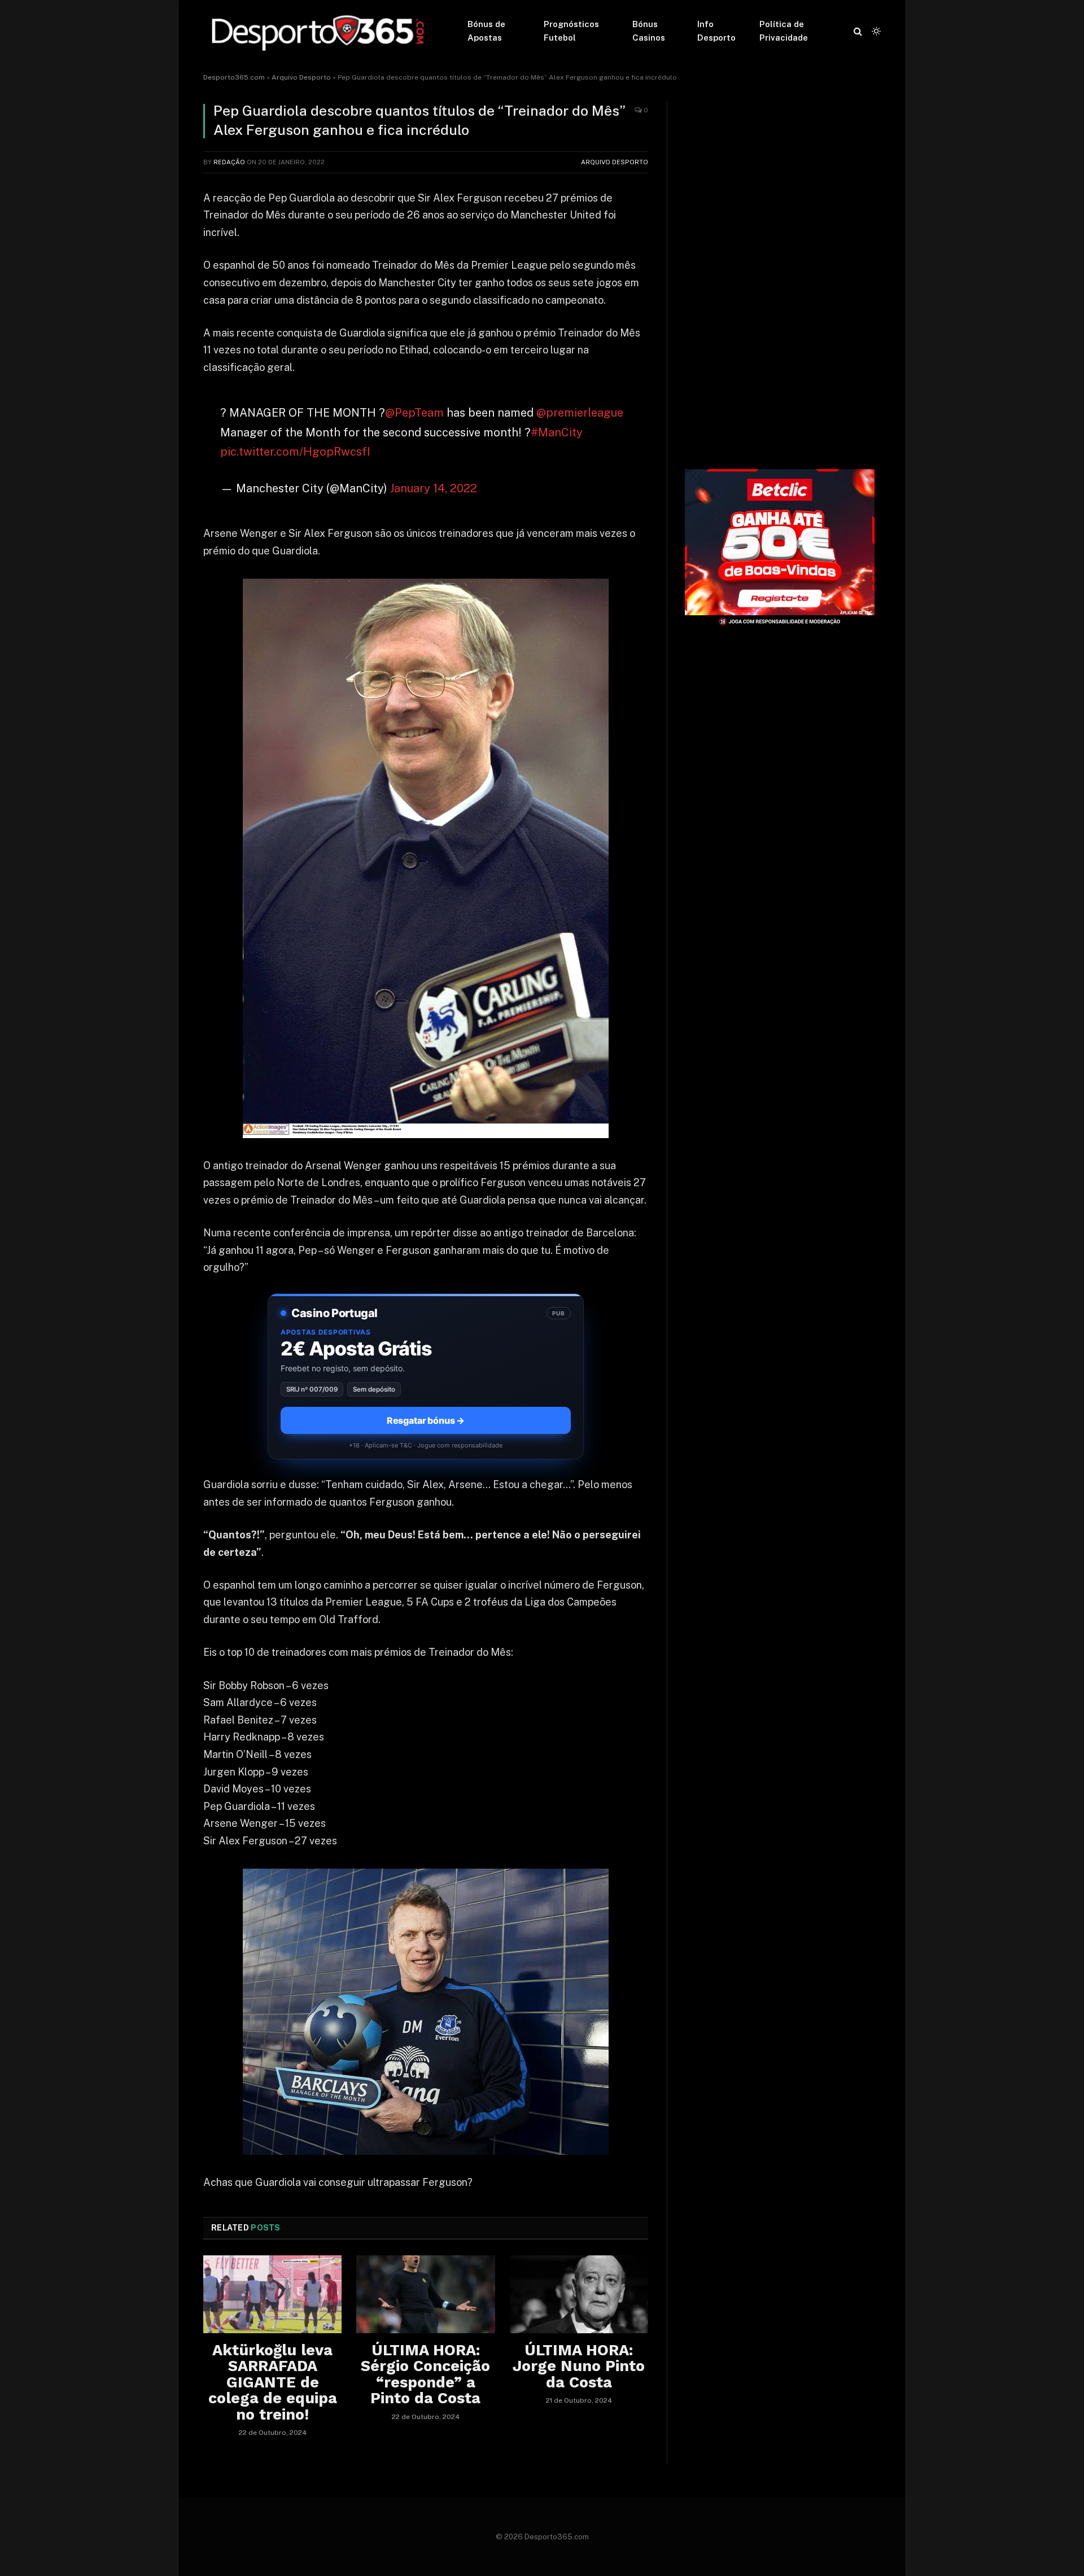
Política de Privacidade (784, 31)
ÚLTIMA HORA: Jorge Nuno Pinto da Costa (579, 2366)
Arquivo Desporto (301, 77)
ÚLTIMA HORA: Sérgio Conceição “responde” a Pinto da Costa (425, 2374)
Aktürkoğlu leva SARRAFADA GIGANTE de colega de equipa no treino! (273, 2382)
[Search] (858, 31)
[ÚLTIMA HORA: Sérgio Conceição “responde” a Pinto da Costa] (425, 2294)
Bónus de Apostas (486, 31)
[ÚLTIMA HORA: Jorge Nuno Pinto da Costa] (579, 2294)
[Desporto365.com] (321, 31)
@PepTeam (414, 413)
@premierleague (580, 413)
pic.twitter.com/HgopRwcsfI (295, 452)
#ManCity (557, 432)
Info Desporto (716, 31)
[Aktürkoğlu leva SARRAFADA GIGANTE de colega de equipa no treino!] (272, 2294)
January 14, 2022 (434, 488)
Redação (229, 162)
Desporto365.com (234, 77)
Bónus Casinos (649, 31)
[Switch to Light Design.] (875, 31)
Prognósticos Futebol (571, 31)
